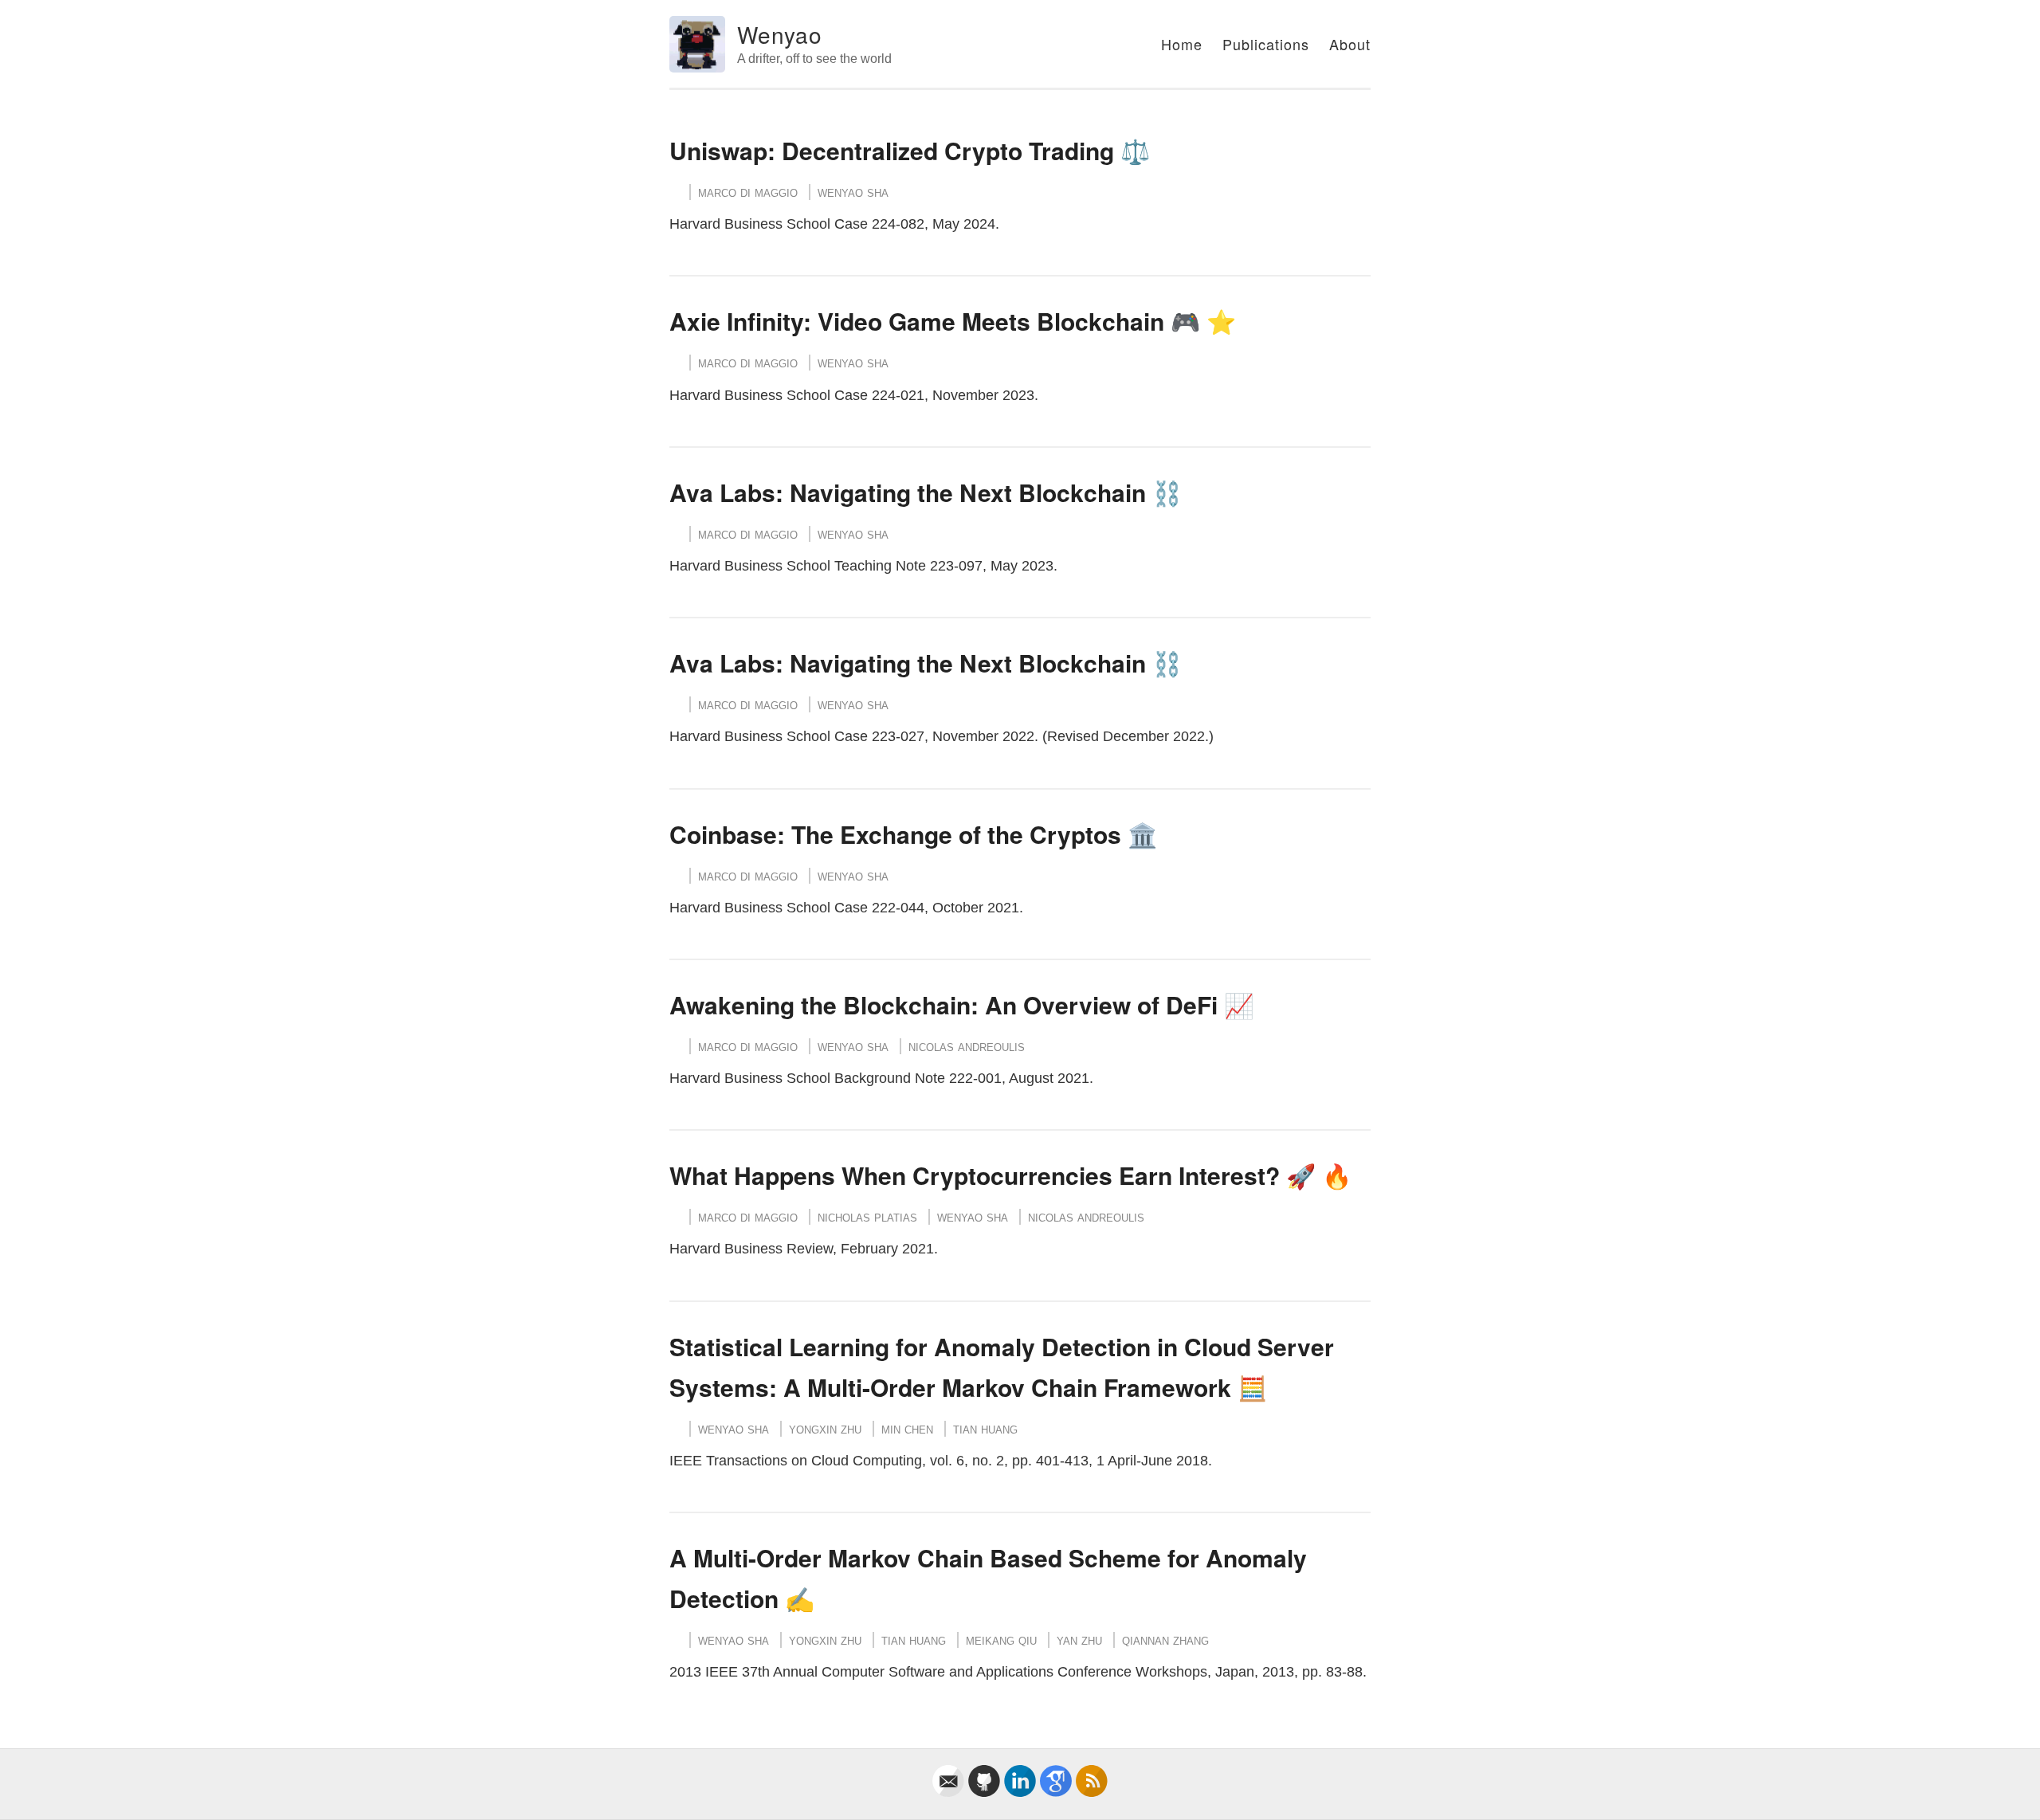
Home (1182, 44)
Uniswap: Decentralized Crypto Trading (892, 150)
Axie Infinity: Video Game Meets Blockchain (917, 321)
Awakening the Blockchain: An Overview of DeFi (943, 1004)
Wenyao (780, 34)
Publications (1266, 44)
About (1350, 44)
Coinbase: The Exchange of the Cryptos (895, 834)
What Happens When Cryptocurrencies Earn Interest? (975, 1175)
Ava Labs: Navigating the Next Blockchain (908, 492)
